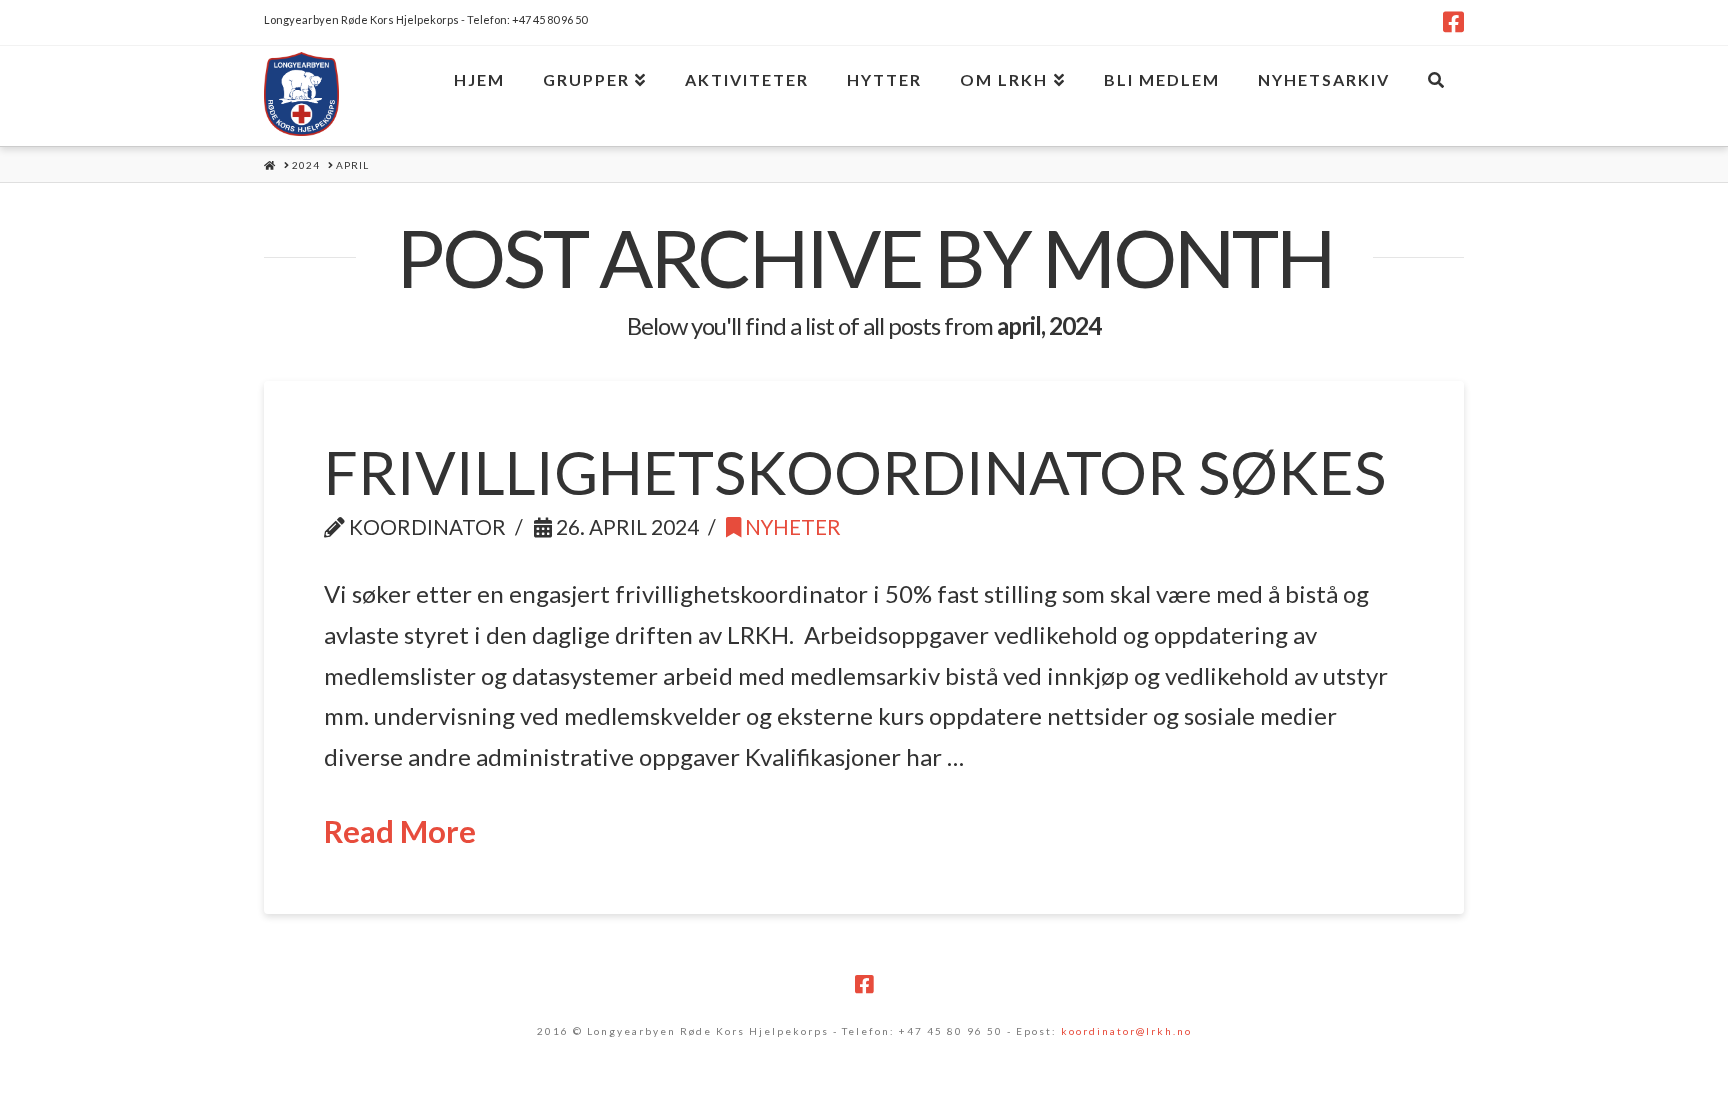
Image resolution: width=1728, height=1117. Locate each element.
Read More (400, 831)
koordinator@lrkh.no (1126, 1031)
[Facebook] (1453, 22)
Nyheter (791, 527)
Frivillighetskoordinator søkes (855, 472)
